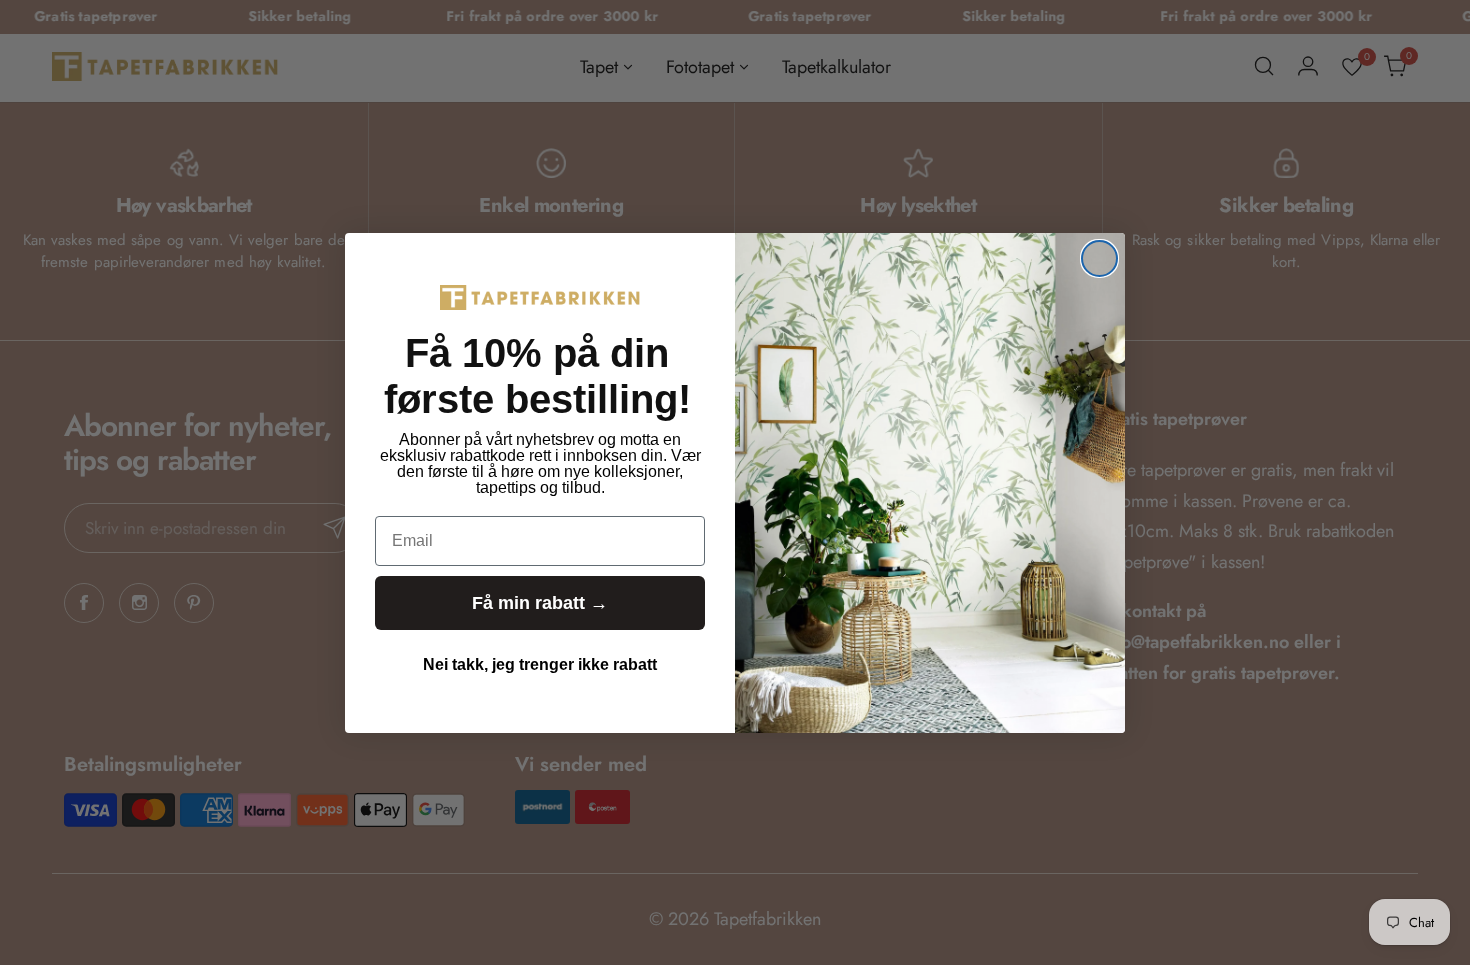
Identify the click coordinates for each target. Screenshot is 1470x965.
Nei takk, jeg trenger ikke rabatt (540, 664)
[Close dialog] (1099, 258)
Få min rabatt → (540, 603)
